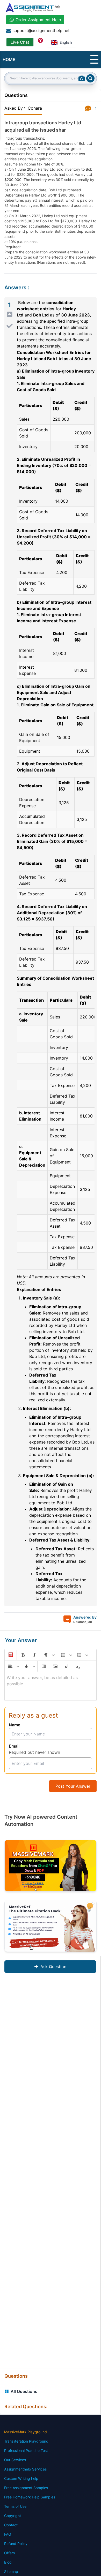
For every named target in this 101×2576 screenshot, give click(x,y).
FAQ (8, 2534)
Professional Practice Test (26, 2450)
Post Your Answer (73, 1786)
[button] (10, 1655)
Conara (35, 108)
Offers (9, 2553)
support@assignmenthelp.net (41, 31)
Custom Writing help (21, 2478)
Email (14, 1746)
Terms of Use (15, 2506)
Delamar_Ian (83, 1622)
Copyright (13, 2516)
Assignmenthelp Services (25, 2469)
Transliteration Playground (26, 2441)
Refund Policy (16, 2544)
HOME (9, 59)
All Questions (24, 2391)
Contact (11, 2525)
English (66, 42)
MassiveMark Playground (26, 2432)
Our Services (15, 2460)
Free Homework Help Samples (30, 2497)
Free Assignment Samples (26, 2488)
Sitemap (11, 2571)
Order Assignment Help (38, 20)
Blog (8, 2562)
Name (15, 1725)
